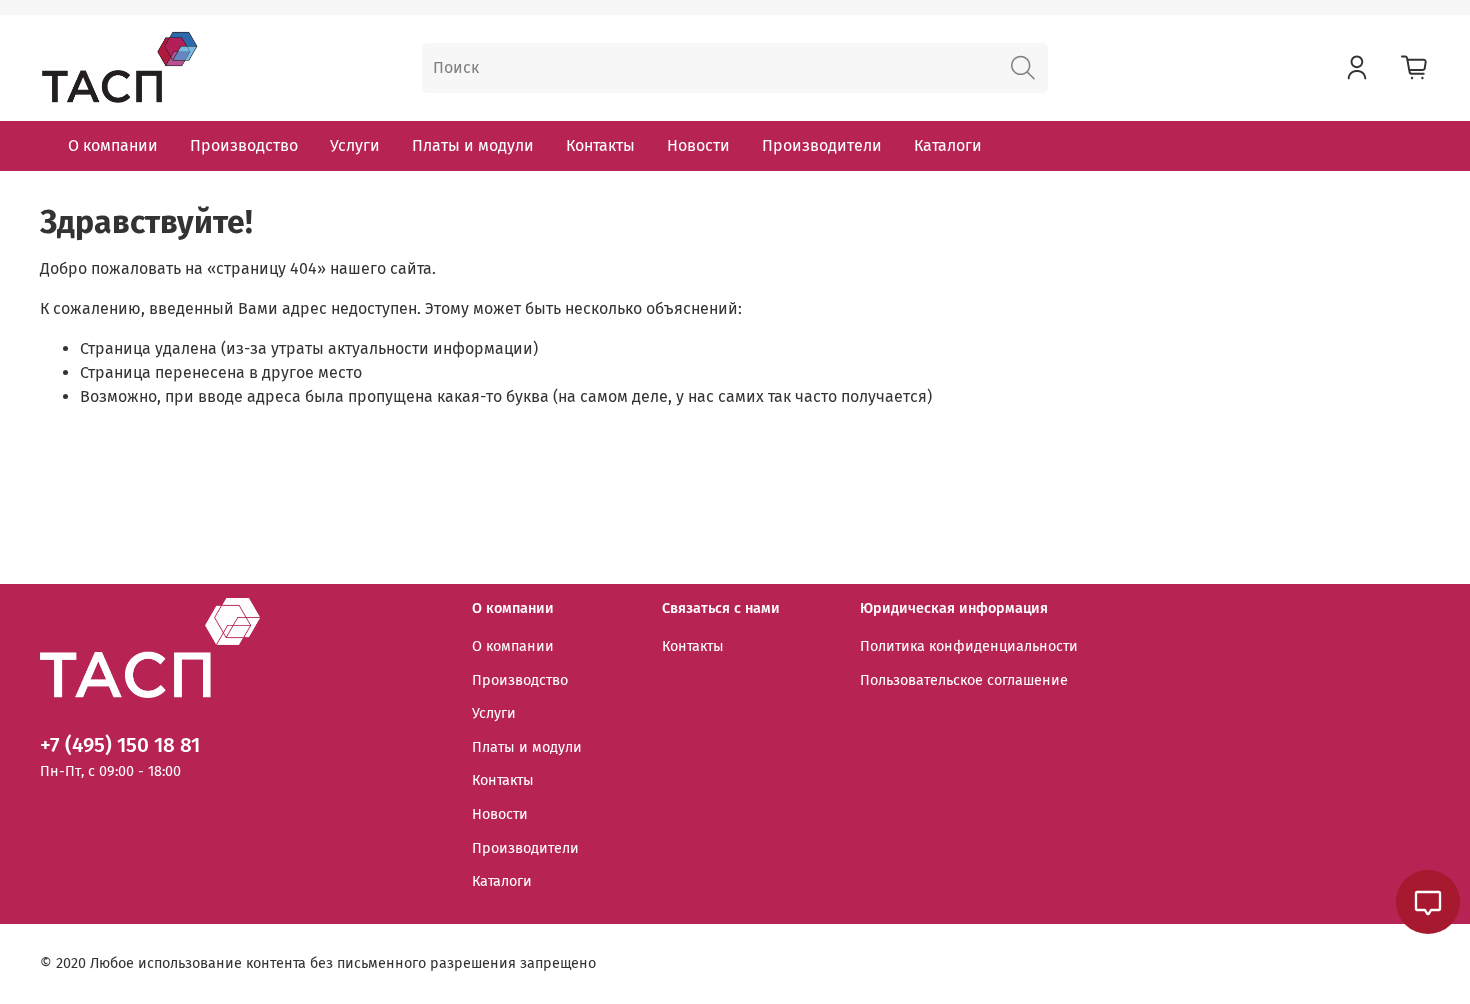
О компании (113, 145)
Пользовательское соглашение (964, 680)
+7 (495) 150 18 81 (120, 745)
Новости (698, 145)
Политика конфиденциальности (969, 646)
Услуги (355, 145)
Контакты (600, 145)
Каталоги (948, 145)
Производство (244, 145)
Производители (822, 145)
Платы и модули (473, 145)
